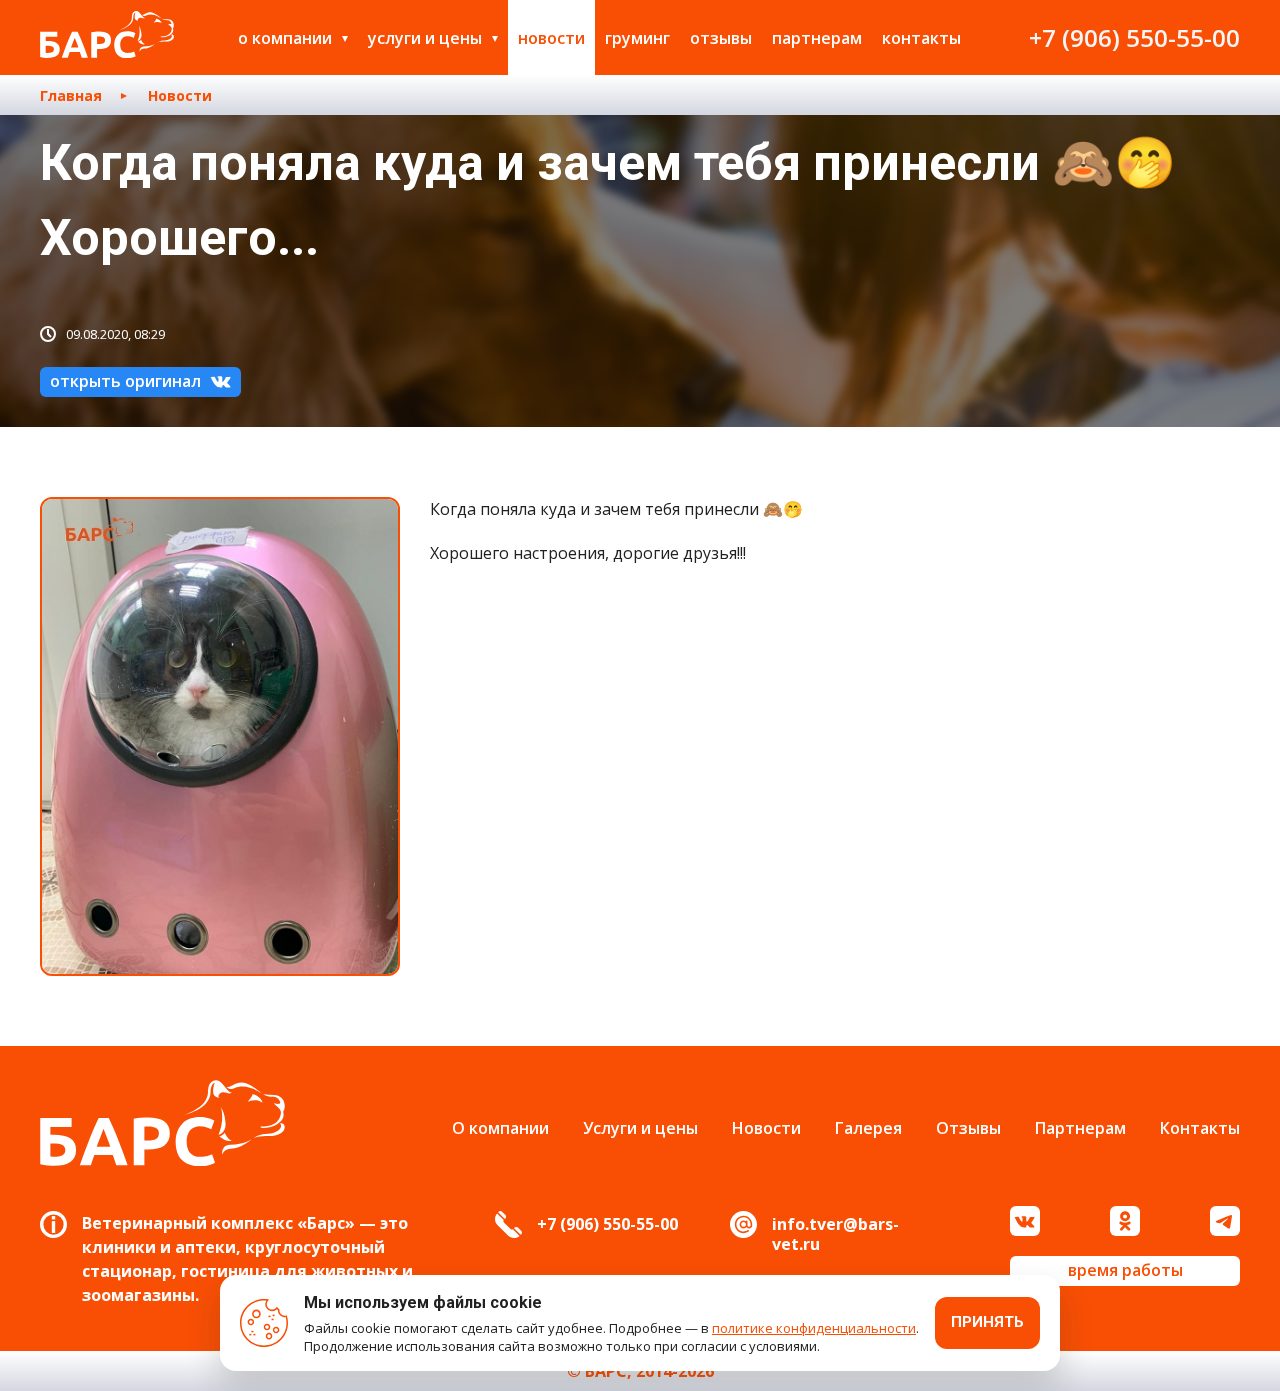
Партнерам (817, 38)
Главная (71, 95)
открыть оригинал (125, 381)
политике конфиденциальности (814, 1328)
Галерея (868, 1128)
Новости (551, 38)
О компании (285, 38)
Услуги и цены (425, 38)
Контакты (921, 38)
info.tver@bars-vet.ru (835, 1234)
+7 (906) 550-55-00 (1134, 37)
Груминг (637, 38)
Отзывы (721, 38)
